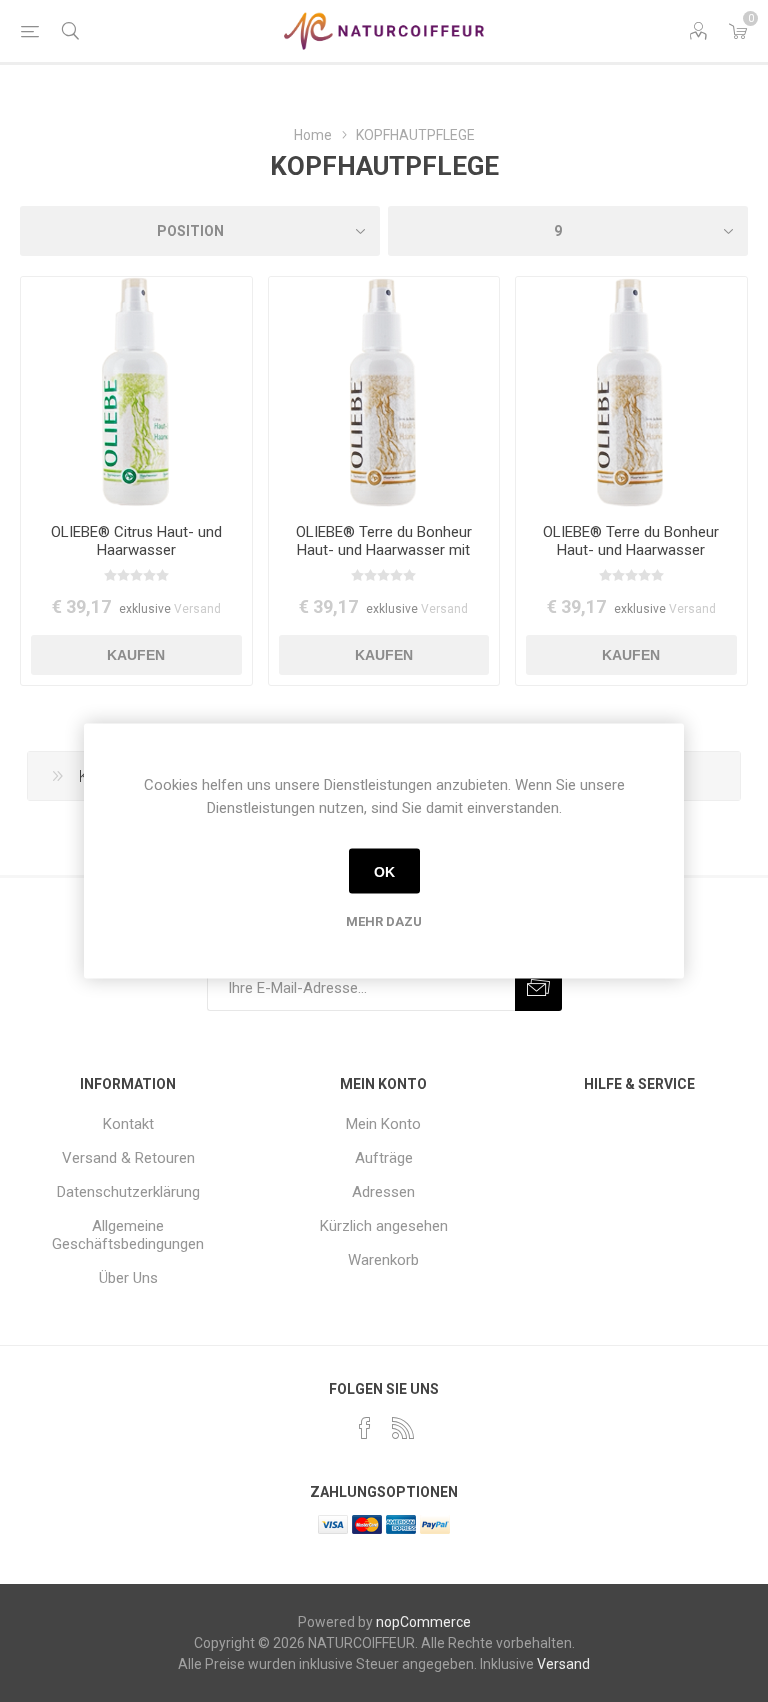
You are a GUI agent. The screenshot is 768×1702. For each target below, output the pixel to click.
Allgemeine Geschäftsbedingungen (128, 1235)
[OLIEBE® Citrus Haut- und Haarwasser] (136, 392)
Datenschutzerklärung (128, 1192)
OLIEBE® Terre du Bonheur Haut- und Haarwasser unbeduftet (631, 550)
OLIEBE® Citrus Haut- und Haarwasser (136, 541)
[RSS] (403, 1428)
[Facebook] (365, 1428)
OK (384, 871)
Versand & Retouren (128, 1158)
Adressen (383, 1192)
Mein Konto (383, 1124)
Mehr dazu (384, 921)
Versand (197, 609)
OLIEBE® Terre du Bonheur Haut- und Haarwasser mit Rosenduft (384, 550)
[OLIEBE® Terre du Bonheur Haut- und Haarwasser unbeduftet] (631, 392)
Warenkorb (383, 1260)
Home (313, 135)
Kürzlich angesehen (384, 1226)
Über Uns (128, 1278)
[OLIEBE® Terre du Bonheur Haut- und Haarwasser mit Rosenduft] (384, 392)
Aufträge (384, 1158)
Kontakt (128, 1124)
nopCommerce (423, 1622)
